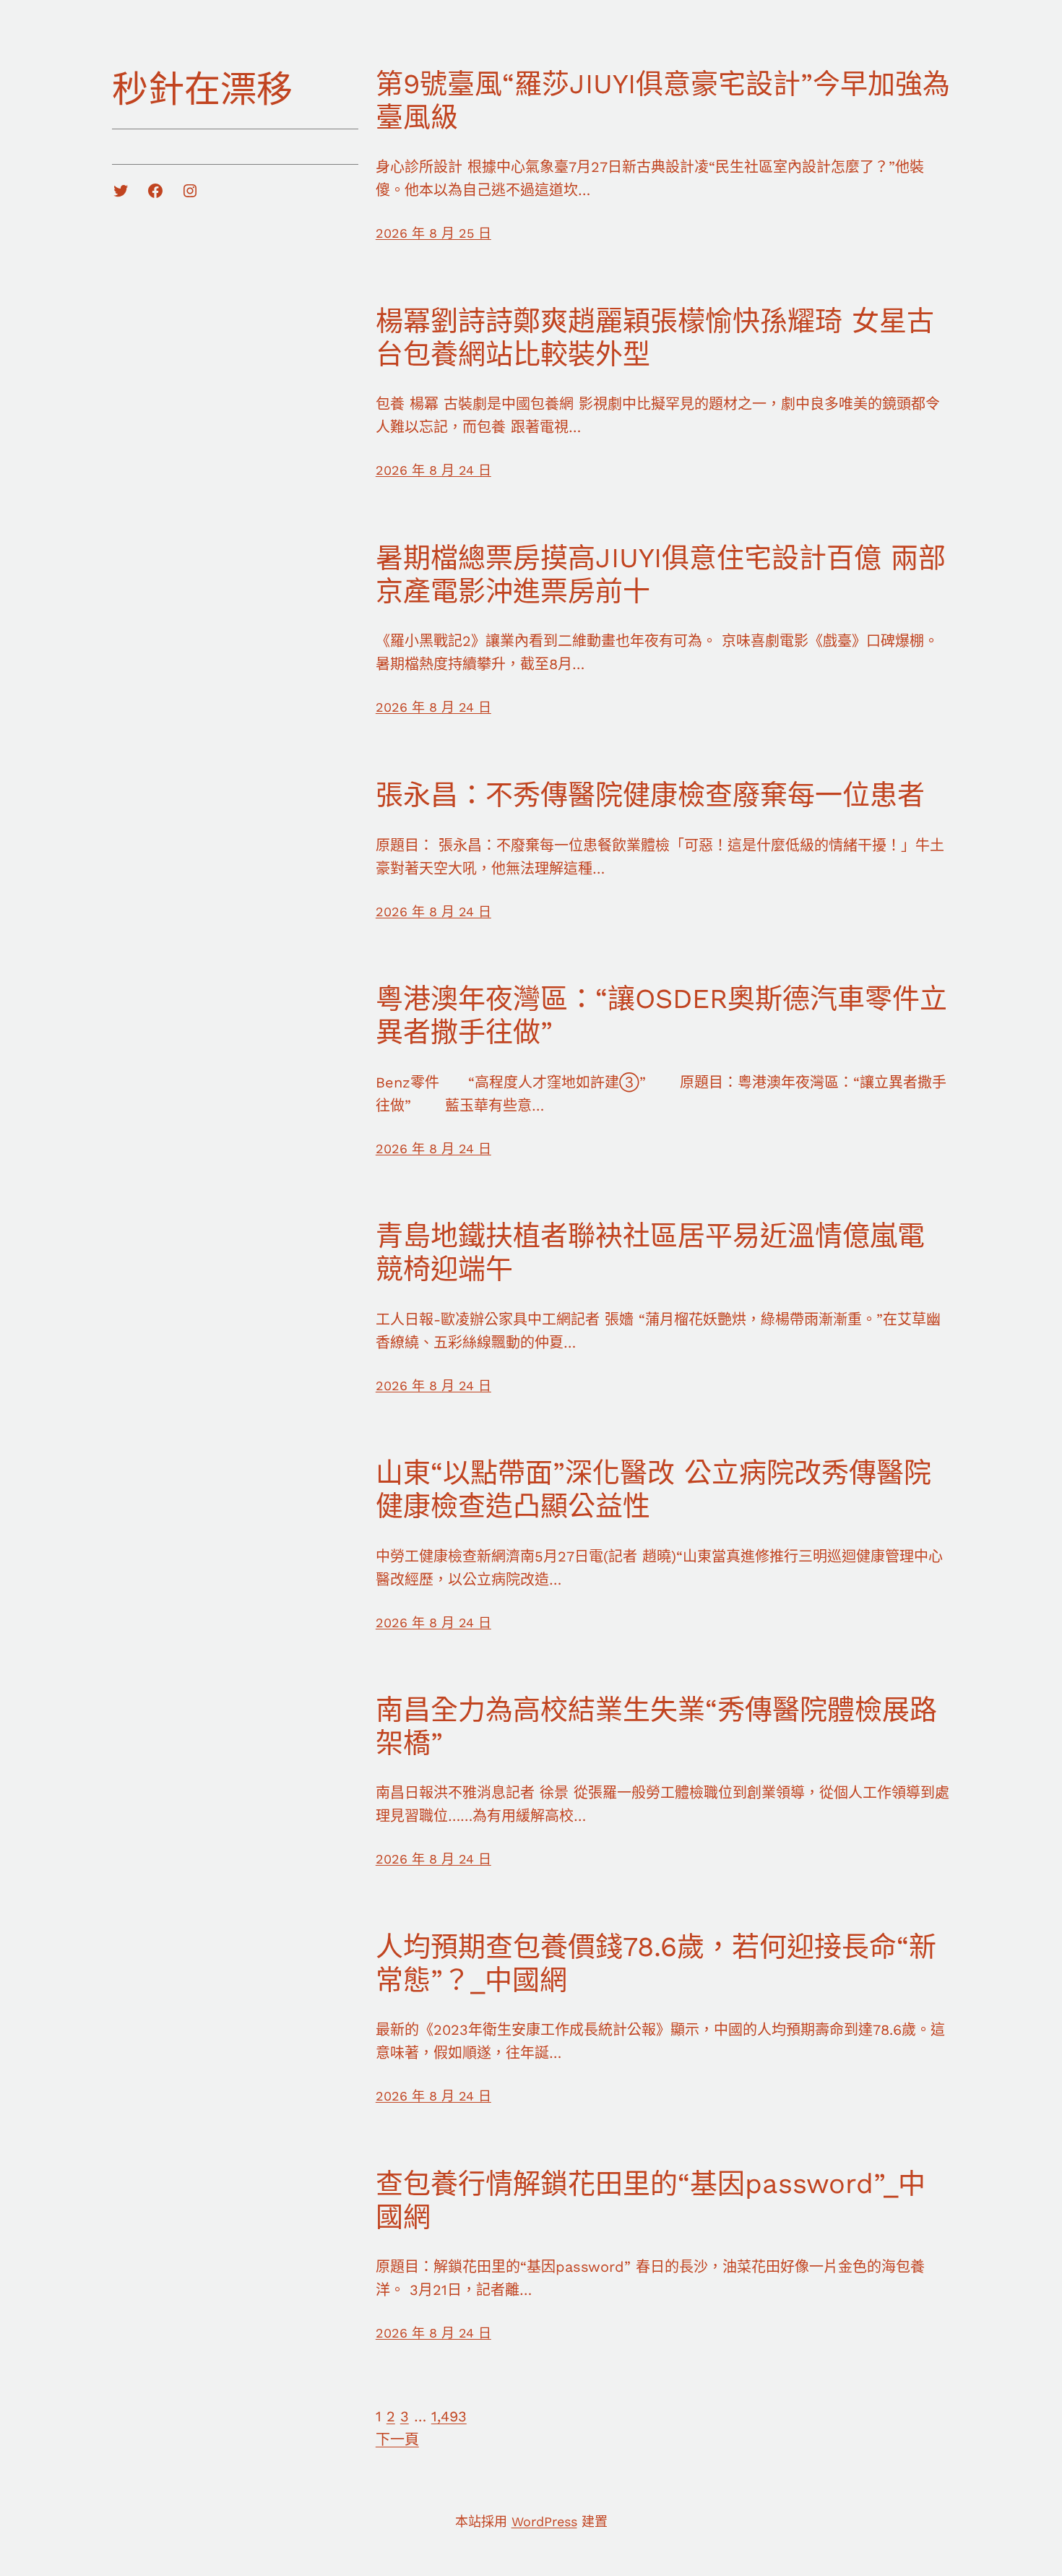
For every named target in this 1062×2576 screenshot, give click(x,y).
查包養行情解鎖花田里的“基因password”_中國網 (651, 2200)
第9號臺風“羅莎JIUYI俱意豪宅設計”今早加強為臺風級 (663, 100)
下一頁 (397, 2439)
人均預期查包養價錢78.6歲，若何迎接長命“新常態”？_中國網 (656, 1963)
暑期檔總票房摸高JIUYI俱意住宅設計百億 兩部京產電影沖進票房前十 (661, 574)
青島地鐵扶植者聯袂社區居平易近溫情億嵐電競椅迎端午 (650, 1252)
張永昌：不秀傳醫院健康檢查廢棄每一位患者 (650, 795)
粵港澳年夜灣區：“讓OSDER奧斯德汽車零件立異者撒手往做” (661, 1015)
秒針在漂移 (202, 89)
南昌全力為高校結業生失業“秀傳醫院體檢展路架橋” (656, 1726)
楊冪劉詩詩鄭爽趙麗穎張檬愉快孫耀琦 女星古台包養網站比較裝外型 (655, 337)
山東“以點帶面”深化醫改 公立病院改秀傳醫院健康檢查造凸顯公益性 (653, 1489)
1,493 (449, 2416)
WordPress (544, 2521)
